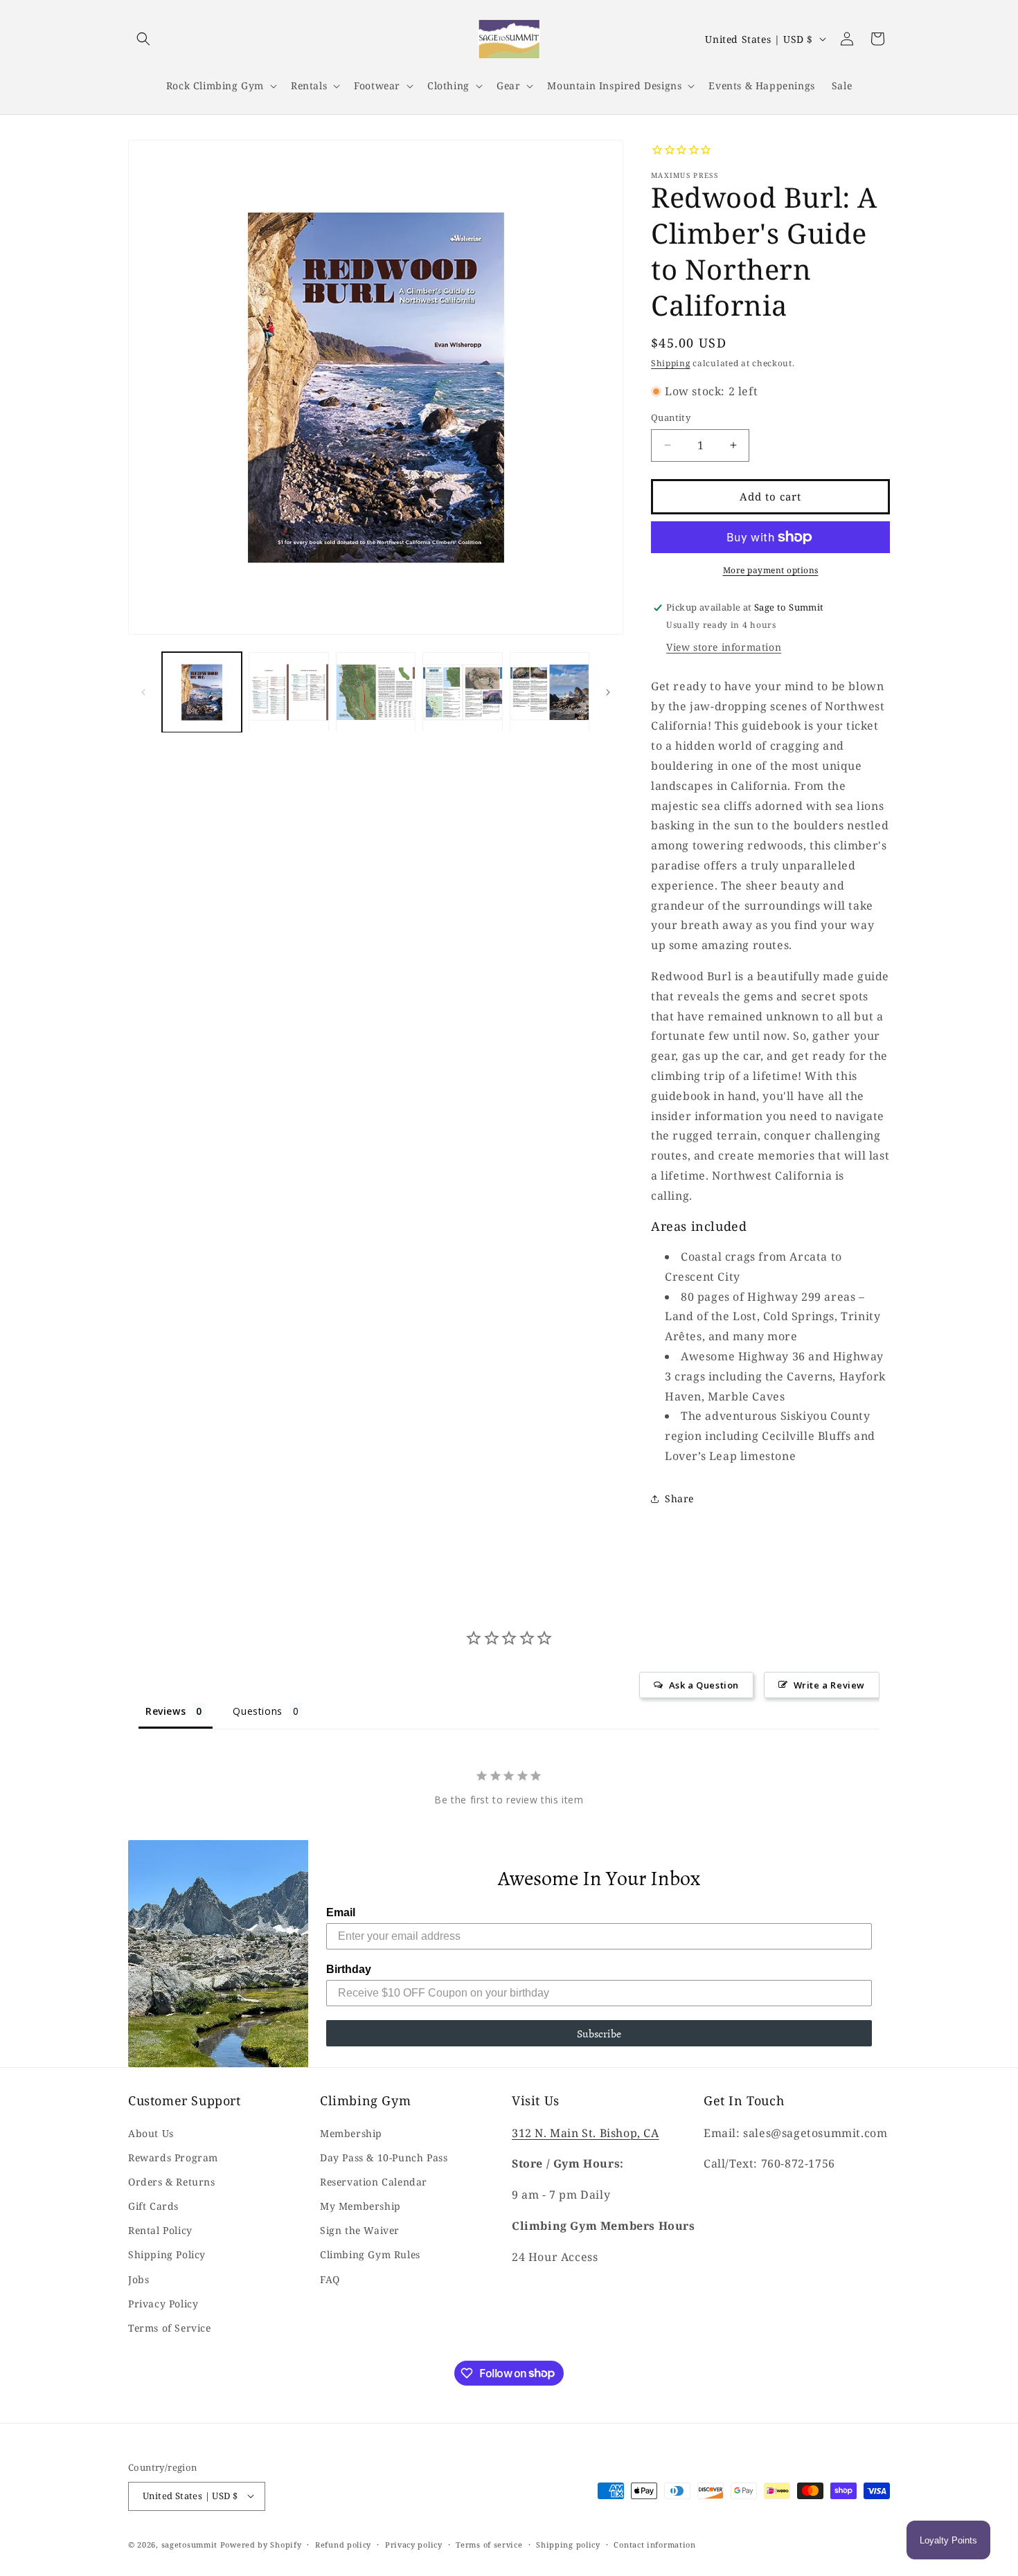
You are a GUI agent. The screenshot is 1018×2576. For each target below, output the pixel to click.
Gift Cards (153, 2205)
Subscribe (599, 2033)
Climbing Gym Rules (370, 2254)
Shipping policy (568, 2544)
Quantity (671, 417)
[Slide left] (143, 692)
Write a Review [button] (829, 1684)
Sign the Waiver (360, 2230)
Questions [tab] (257, 1710)
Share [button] (679, 1498)
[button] (143, 39)
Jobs (139, 2279)
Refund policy (343, 2544)
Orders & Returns (172, 2181)
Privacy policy (414, 2544)
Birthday (349, 1969)
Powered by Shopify (261, 2544)
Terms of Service (170, 2327)
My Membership (360, 2205)
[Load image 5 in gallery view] (550, 692)
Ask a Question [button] (704, 1684)
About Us (151, 2133)
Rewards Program (173, 2157)
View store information (724, 647)
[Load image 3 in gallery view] (376, 692)
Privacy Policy (163, 2303)
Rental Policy (160, 2230)
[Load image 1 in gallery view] (202, 692)
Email (341, 1912)
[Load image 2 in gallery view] (288, 692)
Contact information (654, 2544)
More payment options (771, 570)
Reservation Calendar (374, 2181)
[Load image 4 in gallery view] (462, 692)
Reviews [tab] (166, 1710)
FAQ (330, 2279)
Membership (351, 2133)
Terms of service (489, 2544)
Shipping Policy (167, 2254)
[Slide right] (608, 692)
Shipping (671, 363)
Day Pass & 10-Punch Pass (384, 2157)
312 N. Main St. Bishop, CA (586, 2132)
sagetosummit (191, 2544)
